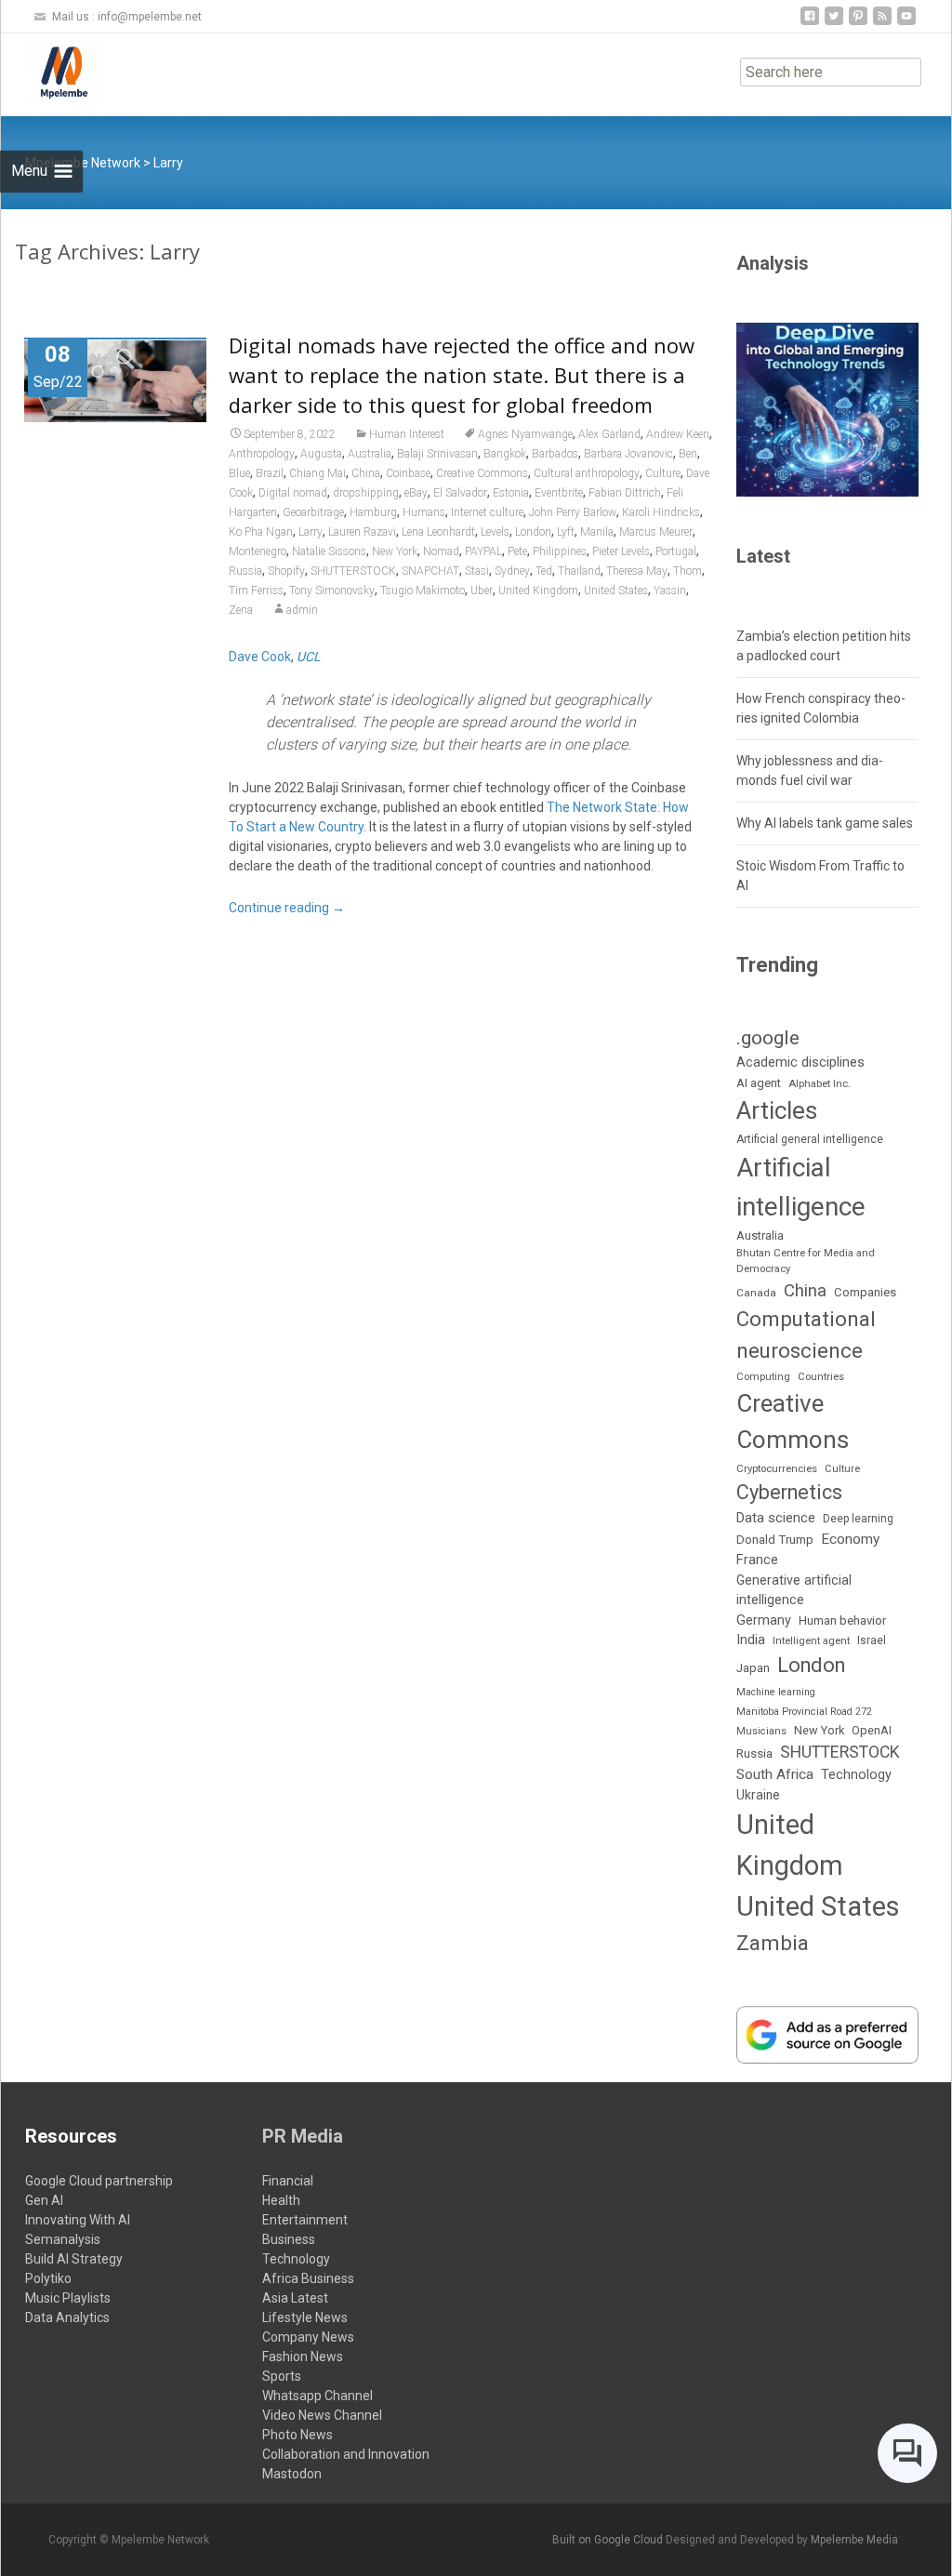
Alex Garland (609, 434)
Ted (544, 571)
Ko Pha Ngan (261, 532)
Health (281, 2200)
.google (768, 1037)
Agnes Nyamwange (525, 434)
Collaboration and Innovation (346, 2454)
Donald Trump (775, 1540)
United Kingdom (538, 591)
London (533, 532)
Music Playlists (68, 2298)
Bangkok (505, 454)
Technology (856, 1775)
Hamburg (373, 512)
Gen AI (44, 2200)
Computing (763, 1377)
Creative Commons (482, 473)
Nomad (441, 551)
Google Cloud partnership (99, 2181)
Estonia (511, 493)
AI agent (759, 1083)
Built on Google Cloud (609, 2540)
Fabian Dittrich (625, 493)
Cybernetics (789, 1492)
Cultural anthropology (587, 473)
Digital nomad (293, 493)
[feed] (882, 23)
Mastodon (292, 2474)
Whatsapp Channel (317, 2396)
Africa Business (308, 2278)
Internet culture (487, 512)
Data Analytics (67, 2317)
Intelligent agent (811, 1640)
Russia (245, 571)
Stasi (477, 571)
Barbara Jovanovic (628, 454)
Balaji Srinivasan (437, 454)
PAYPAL (483, 551)
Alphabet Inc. (820, 1083)
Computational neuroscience (806, 1334)
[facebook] (810, 23)
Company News (308, 2337)
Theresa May (637, 571)
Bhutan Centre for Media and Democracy (806, 1261)
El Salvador (460, 493)
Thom (688, 571)
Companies (865, 1292)
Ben (688, 454)
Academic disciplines (800, 1062)
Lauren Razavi (362, 532)
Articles (777, 1110)
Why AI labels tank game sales (825, 823)
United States (616, 591)
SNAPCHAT (430, 571)
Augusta (321, 454)
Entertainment (305, 2220)
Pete (517, 551)
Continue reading (287, 908)
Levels (495, 532)
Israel (872, 1640)
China (366, 473)
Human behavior (842, 1620)
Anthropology (262, 454)
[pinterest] (858, 23)
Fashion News (303, 2357)
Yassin (670, 591)
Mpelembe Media (854, 2540)
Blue (239, 473)
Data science (776, 1518)
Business (289, 2239)
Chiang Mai (317, 473)
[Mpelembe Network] (49, 71)
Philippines (560, 551)
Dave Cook (260, 657)
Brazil (270, 473)
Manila (597, 532)
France (757, 1560)
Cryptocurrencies (777, 1468)
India (751, 1640)
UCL (309, 657)
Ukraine (758, 1795)
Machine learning (776, 1692)
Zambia (773, 1943)
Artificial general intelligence (810, 1139)
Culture (663, 473)
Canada (756, 1293)
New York (395, 551)
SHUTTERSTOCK (353, 571)
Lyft (566, 532)
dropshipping (366, 493)
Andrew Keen (678, 434)
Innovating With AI (78, 2220)
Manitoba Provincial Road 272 (804, 1712)
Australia (370, 454)
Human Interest (407, 434)
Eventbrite (559, 493)
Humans (424, 512)
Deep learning (858, 1519)
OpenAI (872, 1730)
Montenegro (258, 551)
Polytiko (48, 2278)
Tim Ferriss (256, 591)
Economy (850, 1539)
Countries (821, 1377)
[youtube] (906, 23)
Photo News (297, 2435)
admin (302, 610)
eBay (416, 493)
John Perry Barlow (573, 512)
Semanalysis (63, 2239)
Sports (282, 2376)
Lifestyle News (305, 2317)
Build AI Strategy (74, 2259)
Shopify (286, 571)
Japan (753, 1668)
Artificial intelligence (801, 1187)
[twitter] (834, 23)
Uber (482, 591)
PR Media (303, 2136)
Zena (241, 610)
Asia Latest (295, 2298)
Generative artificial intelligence (794, 1590)
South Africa (775, 1774)
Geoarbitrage (313, 512)
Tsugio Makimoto (423, 591)
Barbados (555, 454)
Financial (288, 2181)
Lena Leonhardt (438, 532)
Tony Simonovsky (332, 591)
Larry (311, 532)
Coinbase (408, 473)
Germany (764, 1620)
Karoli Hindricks (661, 512)
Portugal (676, 551)
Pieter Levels (621, 551)
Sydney (512, 571)
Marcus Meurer (656, 532)
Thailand (579, 571)
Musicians (761, 1731)
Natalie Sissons (329, 551)
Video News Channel (322, 2415)
